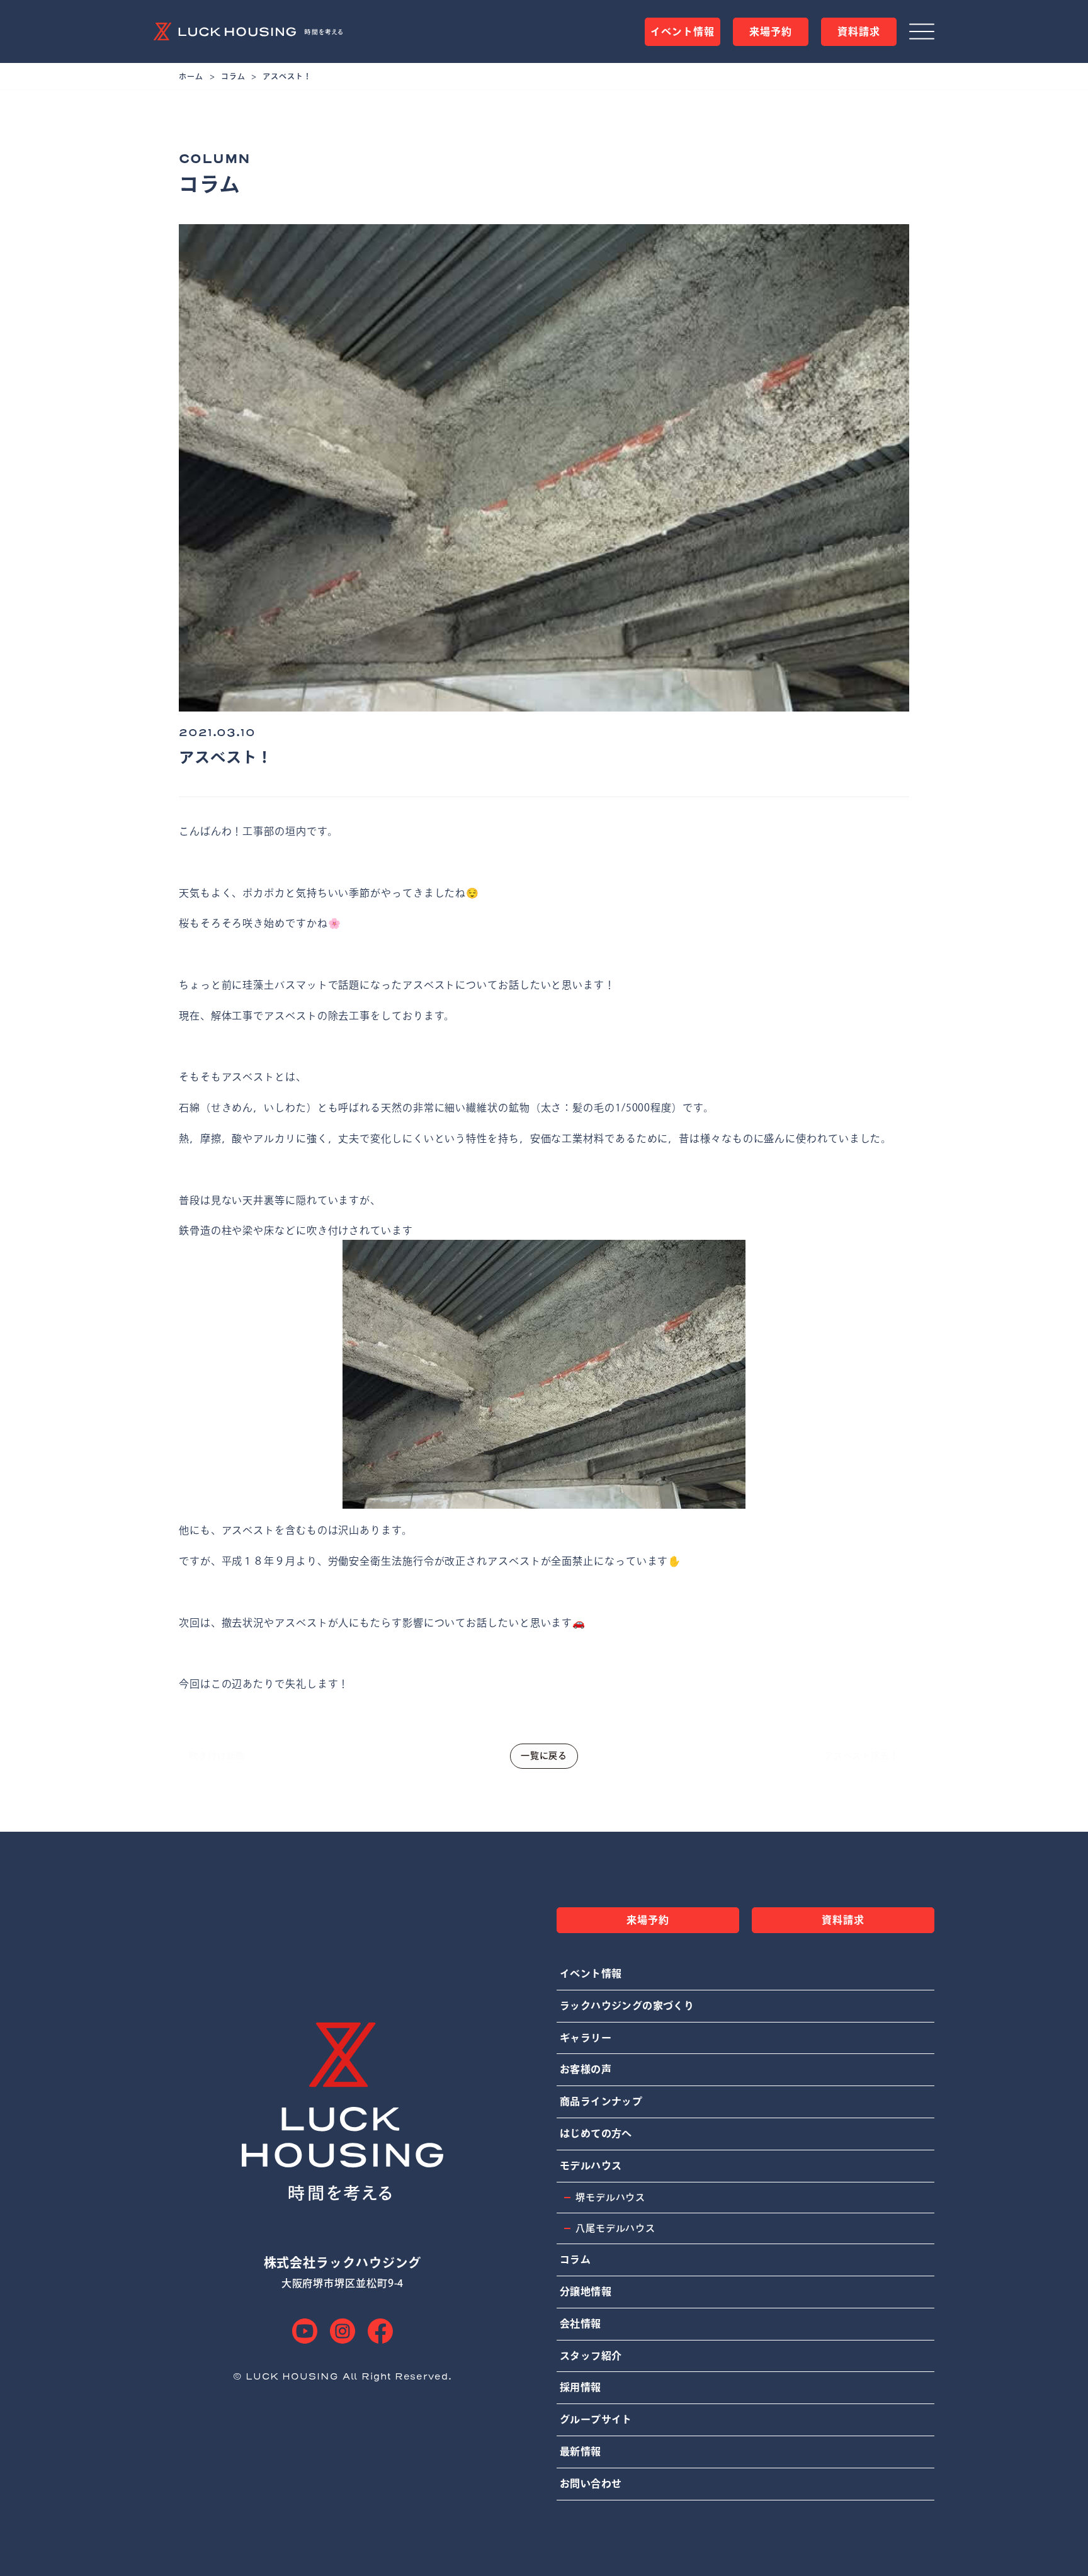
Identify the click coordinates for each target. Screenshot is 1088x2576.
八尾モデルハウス (615, 2228)
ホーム (191, 76)
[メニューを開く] (922, 31)
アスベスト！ (287, 76)
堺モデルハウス (610, 2197)
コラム (233, 76)
